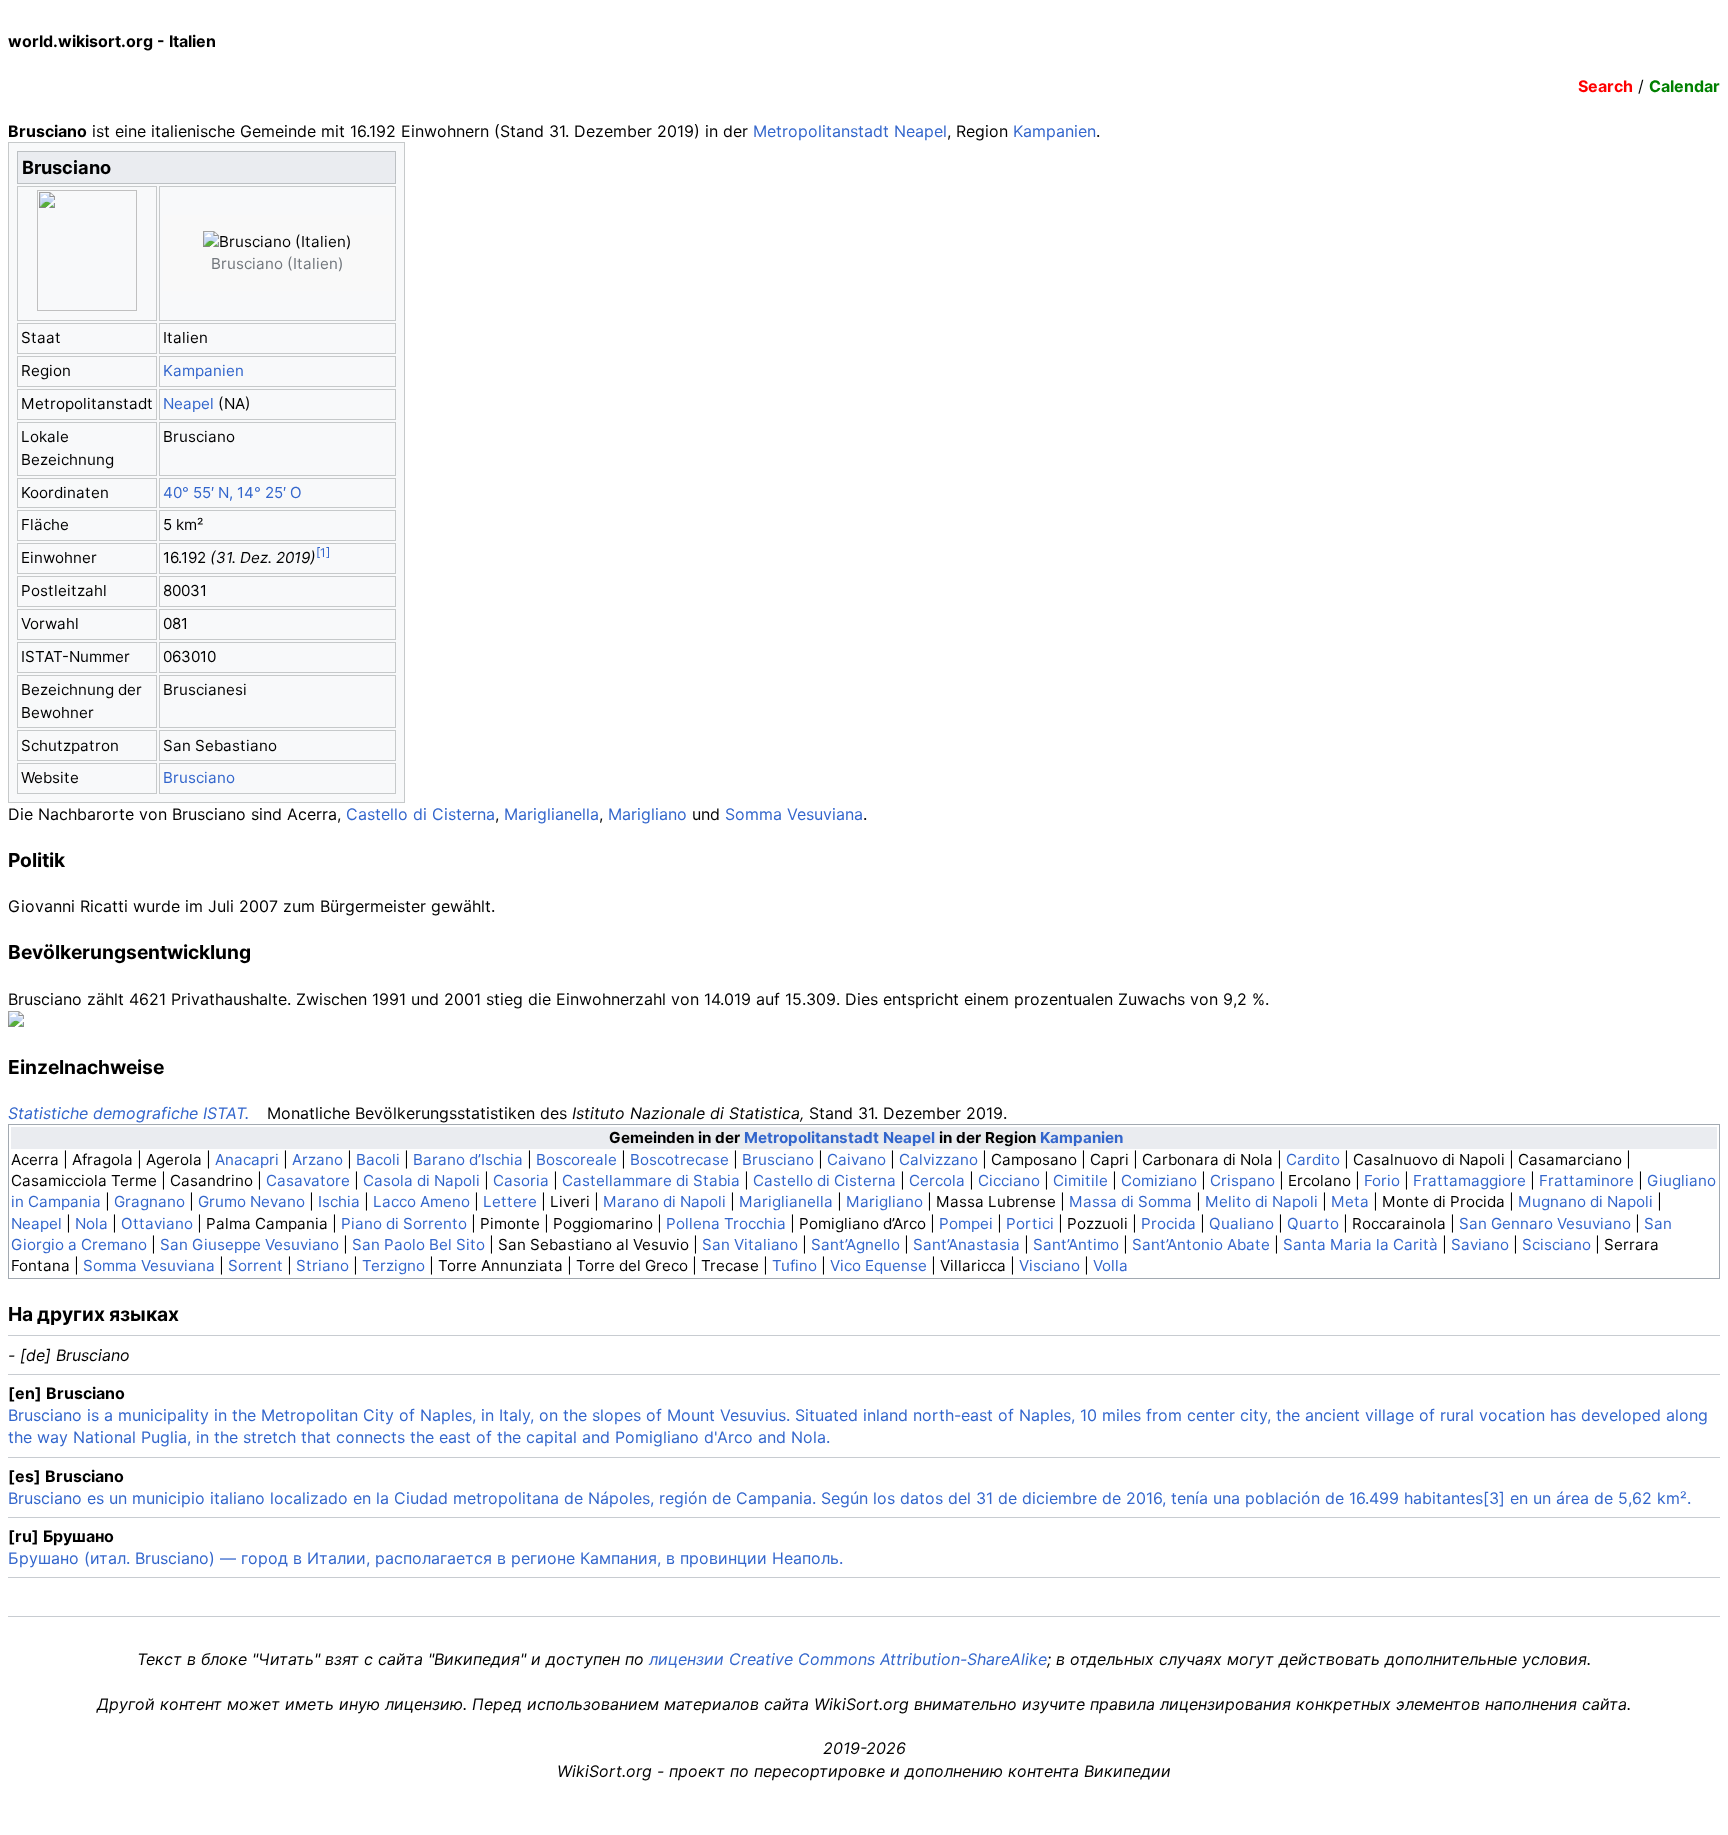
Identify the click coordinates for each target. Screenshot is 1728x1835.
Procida (1168, 1223)
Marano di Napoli (664, 1201)
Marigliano (647, 814)
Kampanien (1054, 131)
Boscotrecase (679, 1159)
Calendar (1684, 86)
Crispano (1242, 1180)
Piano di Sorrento (404, 1223)
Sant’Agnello (855, 1244)
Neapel (188, 403)
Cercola (937, 1180)
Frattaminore (1586, 1180)
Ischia (339, 1201)
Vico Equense (878, 1265)
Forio (1382, 1180)
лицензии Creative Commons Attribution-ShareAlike (848, 1659)
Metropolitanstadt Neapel (850, 131)
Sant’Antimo (1076, 1244)
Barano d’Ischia (468, 1159)
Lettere (510, 1201)
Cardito (1313, 1159)
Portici (1030, 1223)
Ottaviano (157, 1223)
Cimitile (1080, 1180)
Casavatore (308, 1180)
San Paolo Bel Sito (418, 1244)
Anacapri (247, 1159)
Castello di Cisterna (420, 814)
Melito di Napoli (1261, 1201)
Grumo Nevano (251, 1201)
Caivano (856, 1159)
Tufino (794, 1265)
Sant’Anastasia (966, 1244)
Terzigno (393, 1265)
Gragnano (149, 1201)
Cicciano (1009, 1180)
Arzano (317, 1159)
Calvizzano (938, 1159)
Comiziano (1159, 1180)
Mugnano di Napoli (1585, 1201)
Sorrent (255, 1265)
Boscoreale (576, 1159)
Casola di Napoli (421, 1180)
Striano (322, 1265)
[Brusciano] (310, 253)
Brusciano (199, 777)
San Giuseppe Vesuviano (249, 1244)
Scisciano (1556, 1244)
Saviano (1480, 1244)
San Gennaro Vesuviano (1545, 1223)
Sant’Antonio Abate (1201, 1244)
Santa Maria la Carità (1360, 1244)
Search (1605, 86)
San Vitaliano (750, 1244)
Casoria (521, 1180)
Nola (91, 1223)
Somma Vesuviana (794, 814)
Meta (1350, 1201)
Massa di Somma (1130, 1201)
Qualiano (1241, 1223)
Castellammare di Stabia (651, 1180)
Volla (1110, 1265)
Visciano (1049, 1265)
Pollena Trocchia (726, 1223)
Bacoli (378, 1159)
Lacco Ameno (421, 1201)
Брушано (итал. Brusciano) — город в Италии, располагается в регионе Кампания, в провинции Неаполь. (425, 1558)
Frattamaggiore (1469, 1180)
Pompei (966, 1223)
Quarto (1313, 1223)
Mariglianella (551, 814)
